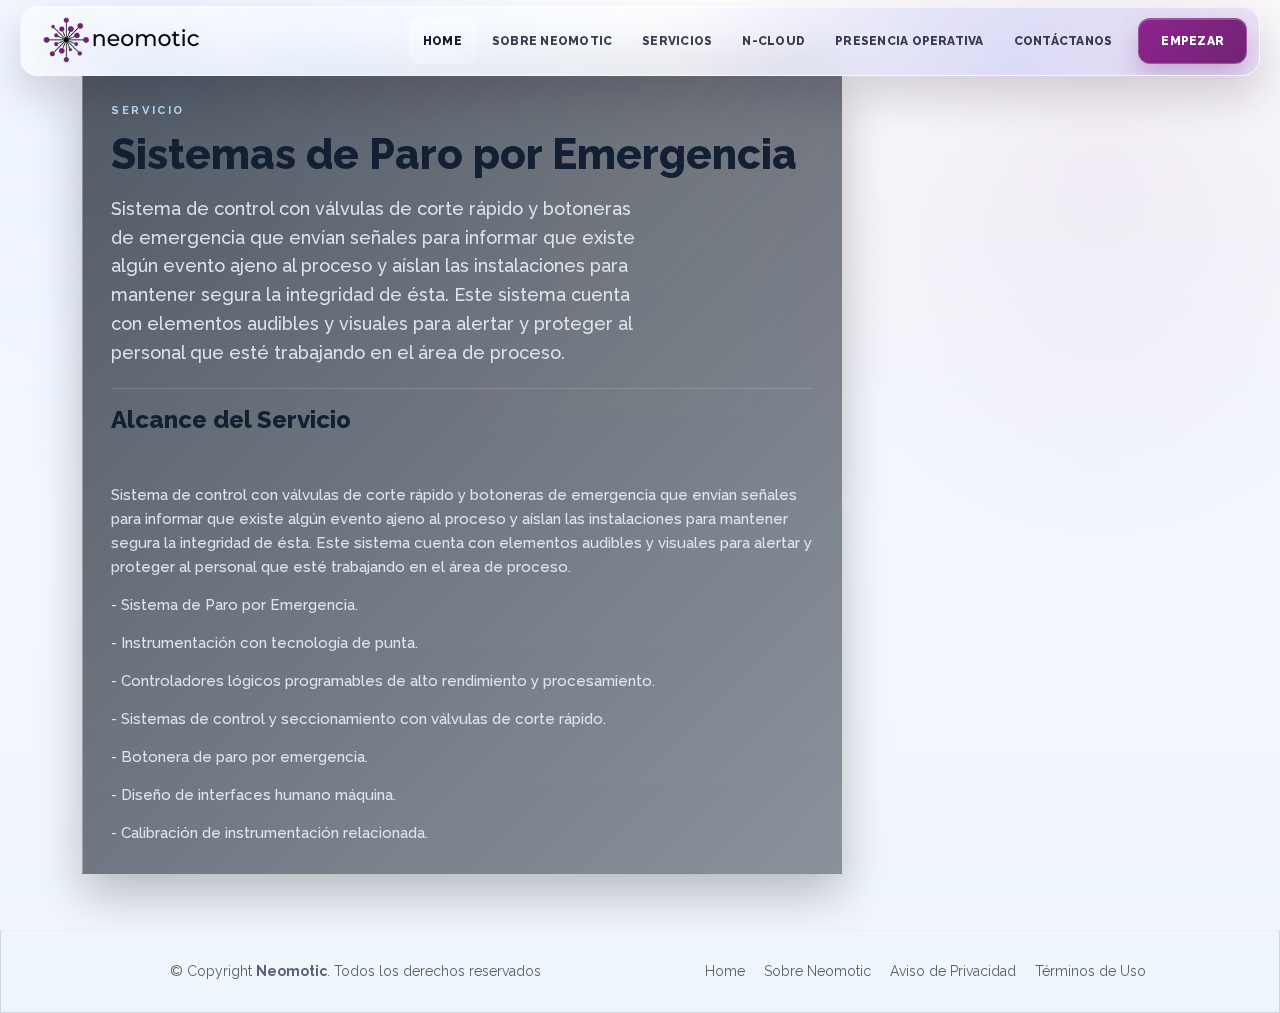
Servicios (677, 41)
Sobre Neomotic (552, 41)
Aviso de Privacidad (953, 971)
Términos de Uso (1090, 971)
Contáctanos (1063, 41)
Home (442, 41)
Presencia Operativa (909, 41)
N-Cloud (773, 41)
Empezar (1192, 41)
